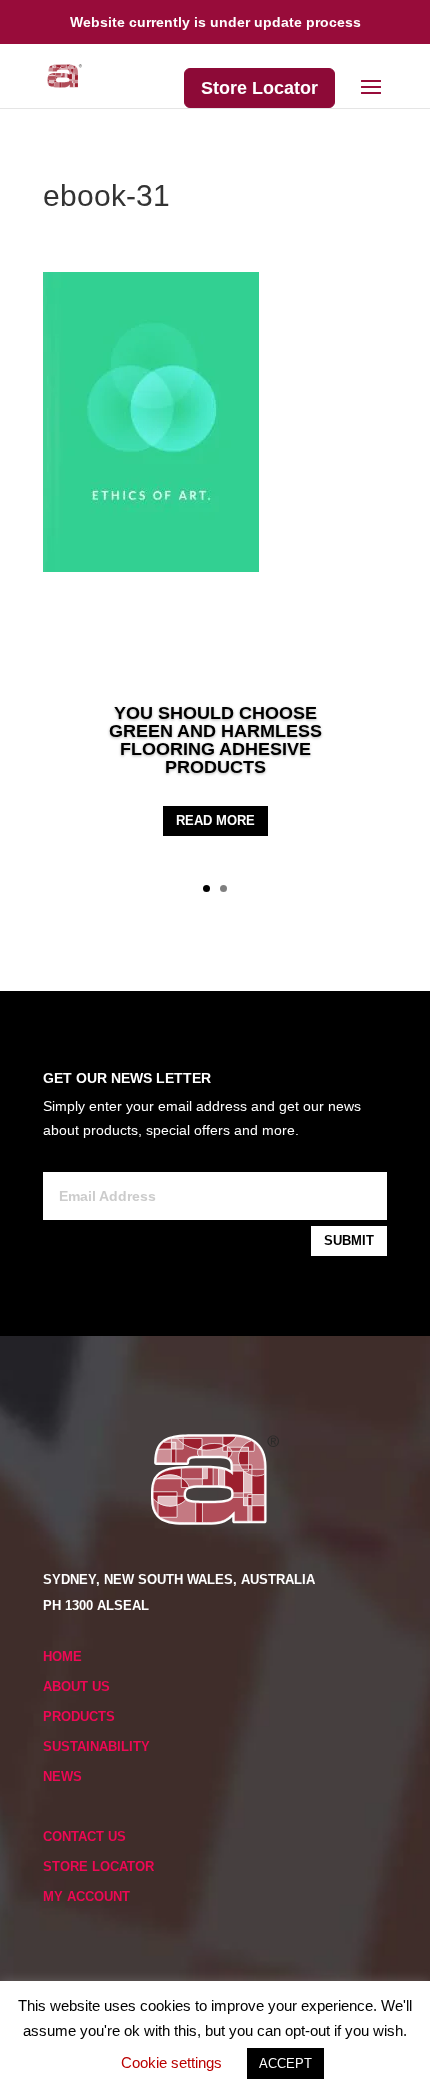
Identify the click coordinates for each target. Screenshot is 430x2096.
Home (62, 1656)
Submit (349, 1240)
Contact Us (84, 1836)
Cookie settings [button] (171, 2062)
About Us (76, 1686)
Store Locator (259, 88)
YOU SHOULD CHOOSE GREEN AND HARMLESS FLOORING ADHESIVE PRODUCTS (215, 740)
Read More (215, 820)
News (62, 1776)
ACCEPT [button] (285, 2063)
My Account (86, 1896)
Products (79, 1716)
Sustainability (96, 1746)
